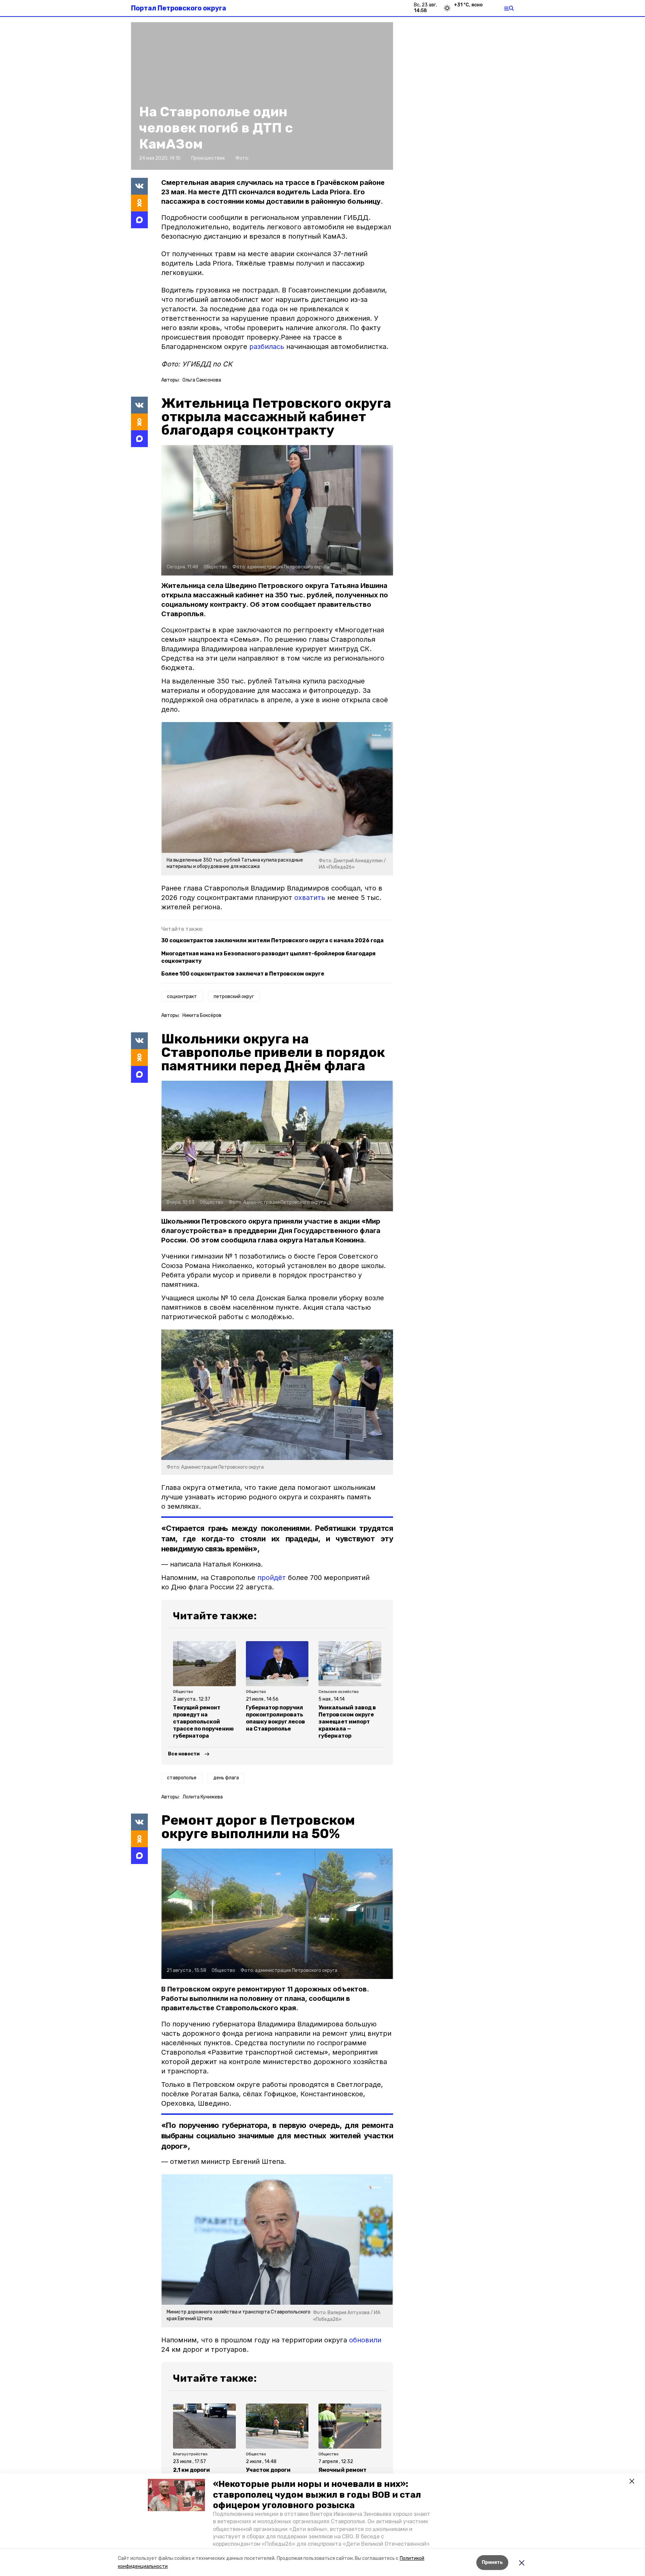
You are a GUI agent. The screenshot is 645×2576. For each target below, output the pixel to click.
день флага (226, 1778)
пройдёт (272, 1578)
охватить (310, 898)
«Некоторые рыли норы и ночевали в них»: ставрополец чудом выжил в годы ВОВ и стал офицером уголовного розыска (317, 2494)
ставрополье (182, 1778)
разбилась (267, 347)
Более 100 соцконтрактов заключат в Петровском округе (243, 974)
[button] (176, 2495)
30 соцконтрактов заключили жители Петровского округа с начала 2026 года (272, 940)
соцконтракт (182, 997)
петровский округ (234, 997)
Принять (492, 2562)
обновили (365, 2340)
